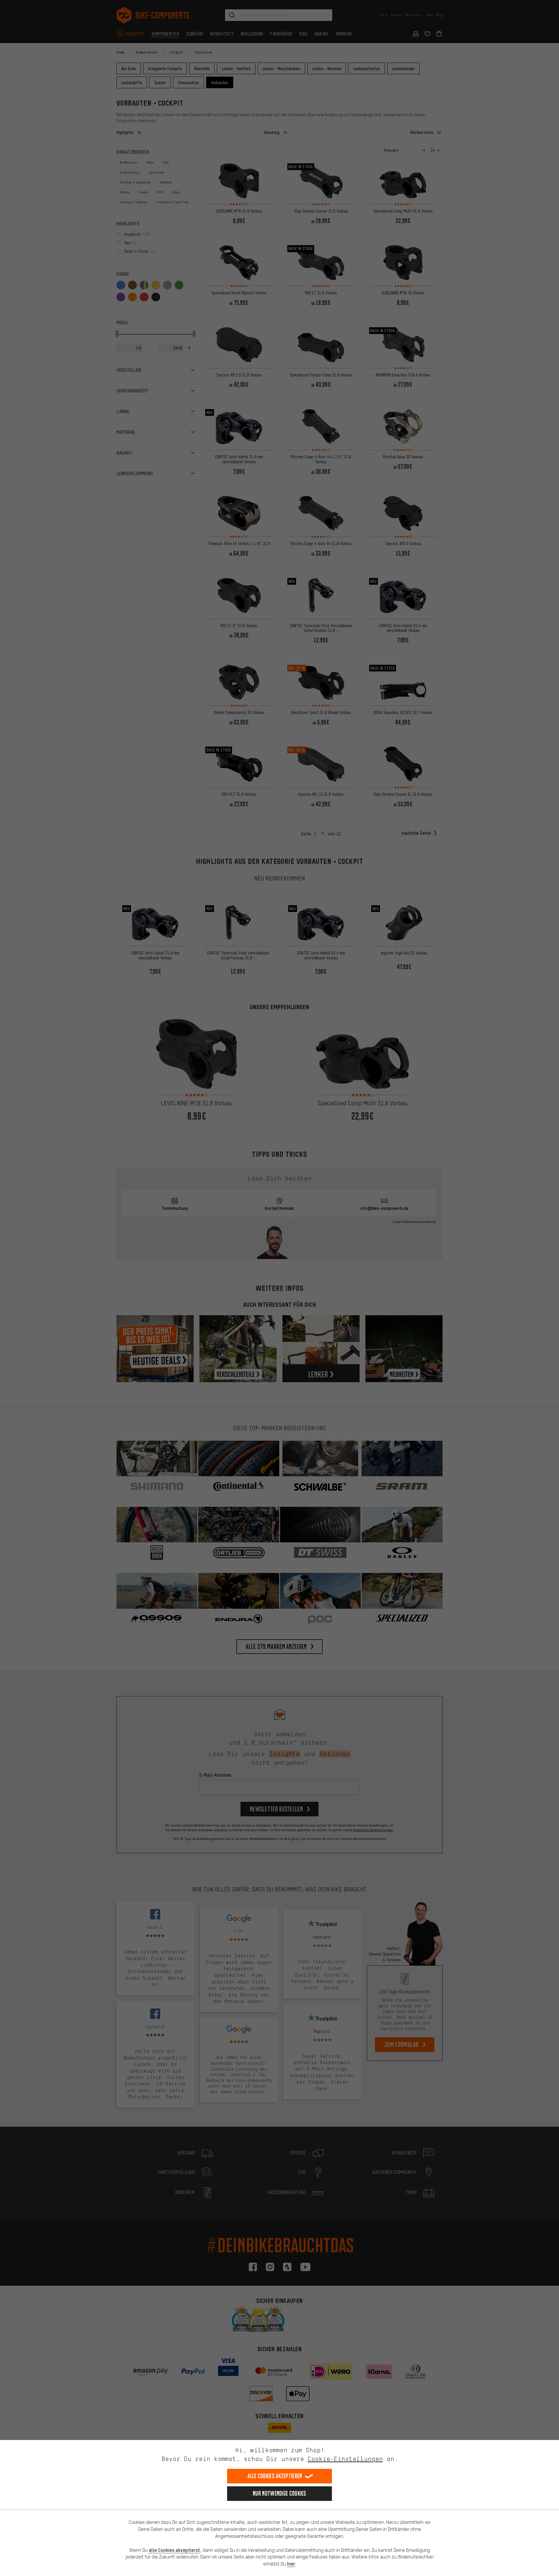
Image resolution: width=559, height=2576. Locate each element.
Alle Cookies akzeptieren (275, 2476)
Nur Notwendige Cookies (279, 2493)
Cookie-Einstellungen (345, 2459)
